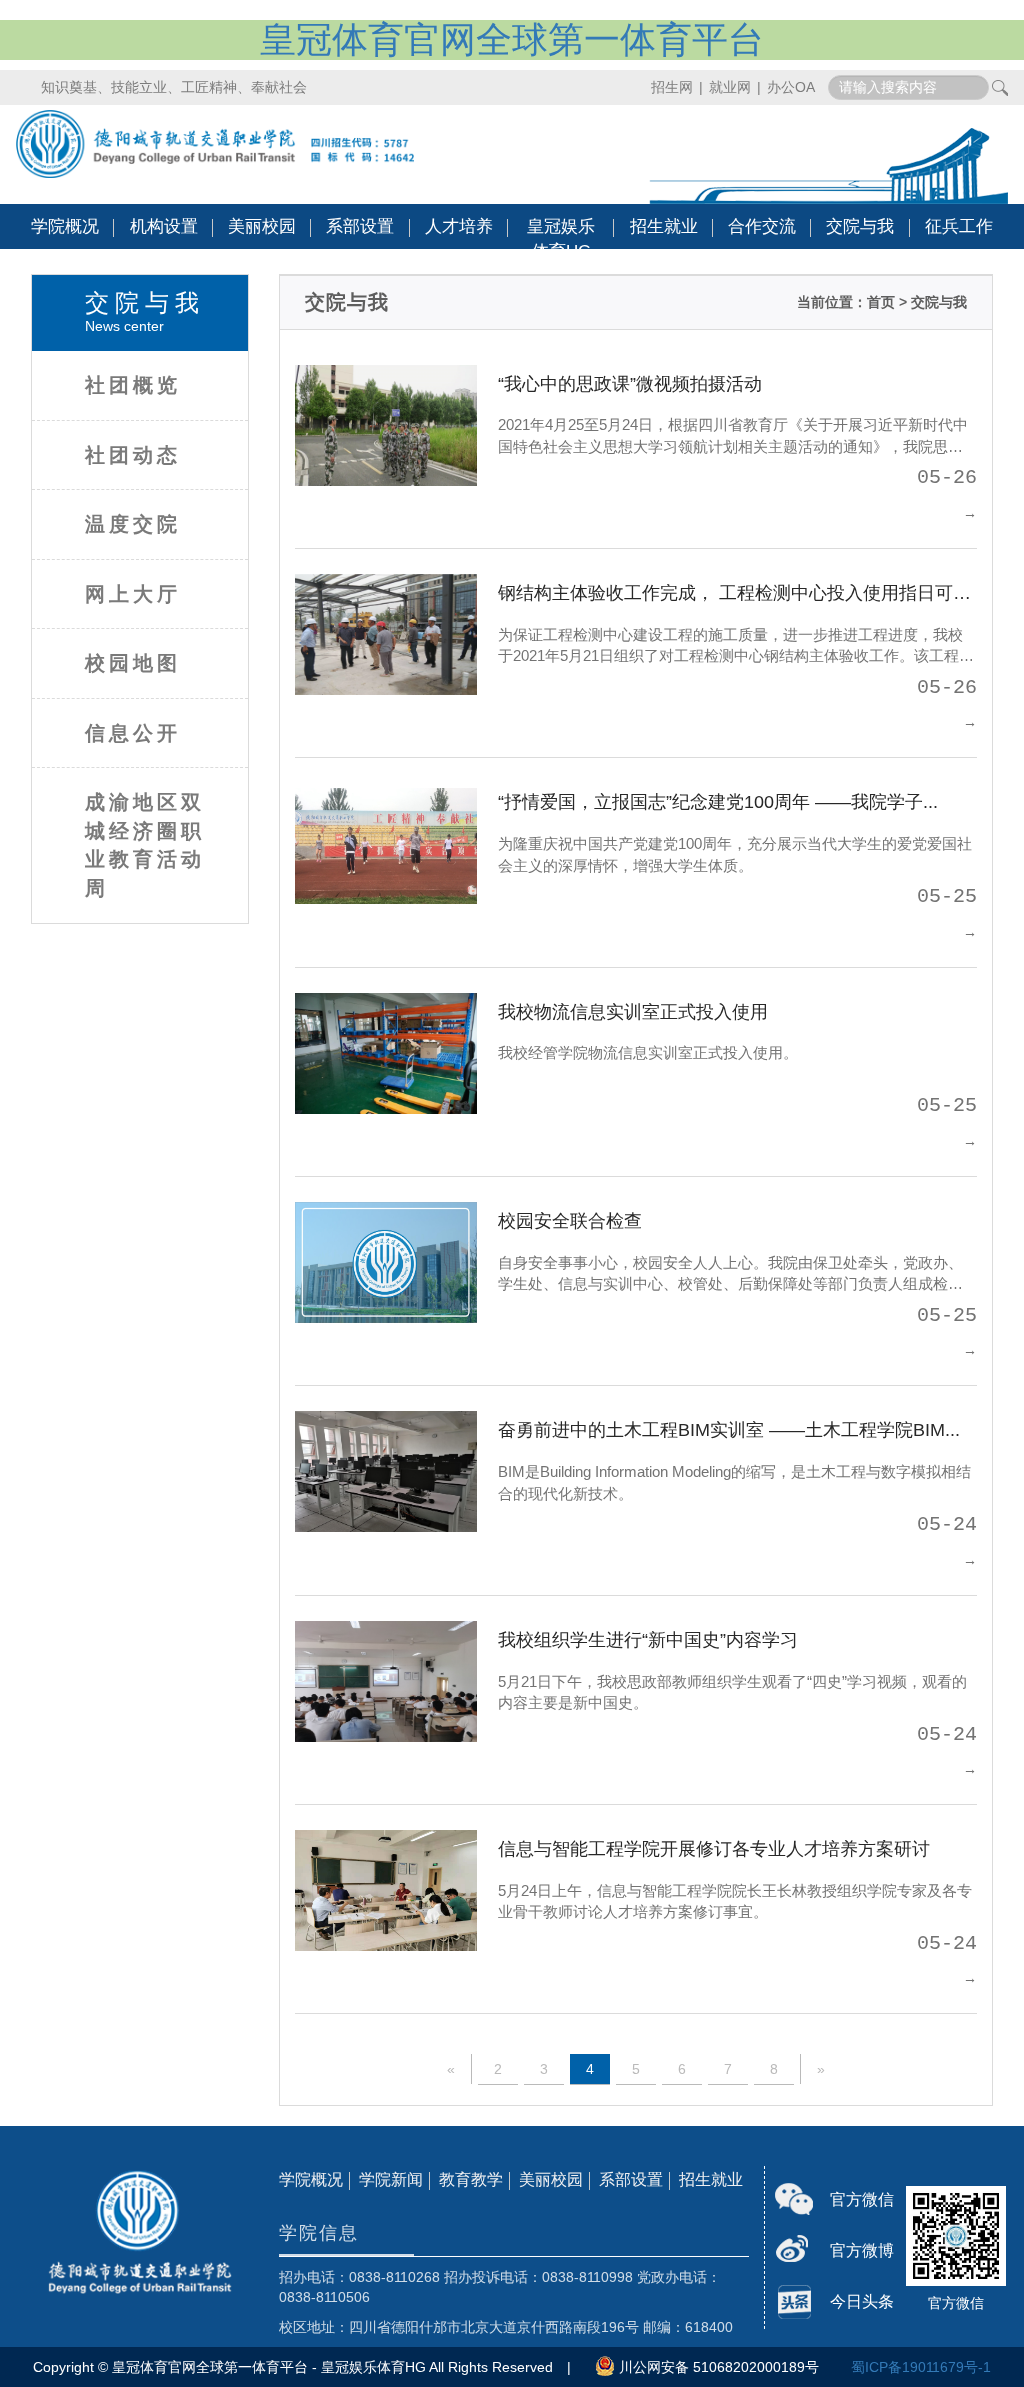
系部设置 (360, 226)
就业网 (730, 87)
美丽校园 (262, 226)
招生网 (672, 87)
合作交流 (762, 226)
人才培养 (459, 226)
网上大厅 (133, 594)
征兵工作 (959, 226)
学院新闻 (391, 2179)
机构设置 (164, 226)
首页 (881, 302)
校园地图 (133, 663)
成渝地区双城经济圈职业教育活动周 (145, 845)
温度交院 (133, 524)
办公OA (791, 87)
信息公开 (133, 733)
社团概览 (133, 385)
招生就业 (664, 226)
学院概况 (65, 226)
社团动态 (133, 455)
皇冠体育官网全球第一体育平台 (512, 39)
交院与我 (860, 226)
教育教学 (471, 2179)
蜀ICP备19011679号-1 (921, 2367)
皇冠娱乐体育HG (561, 239)
